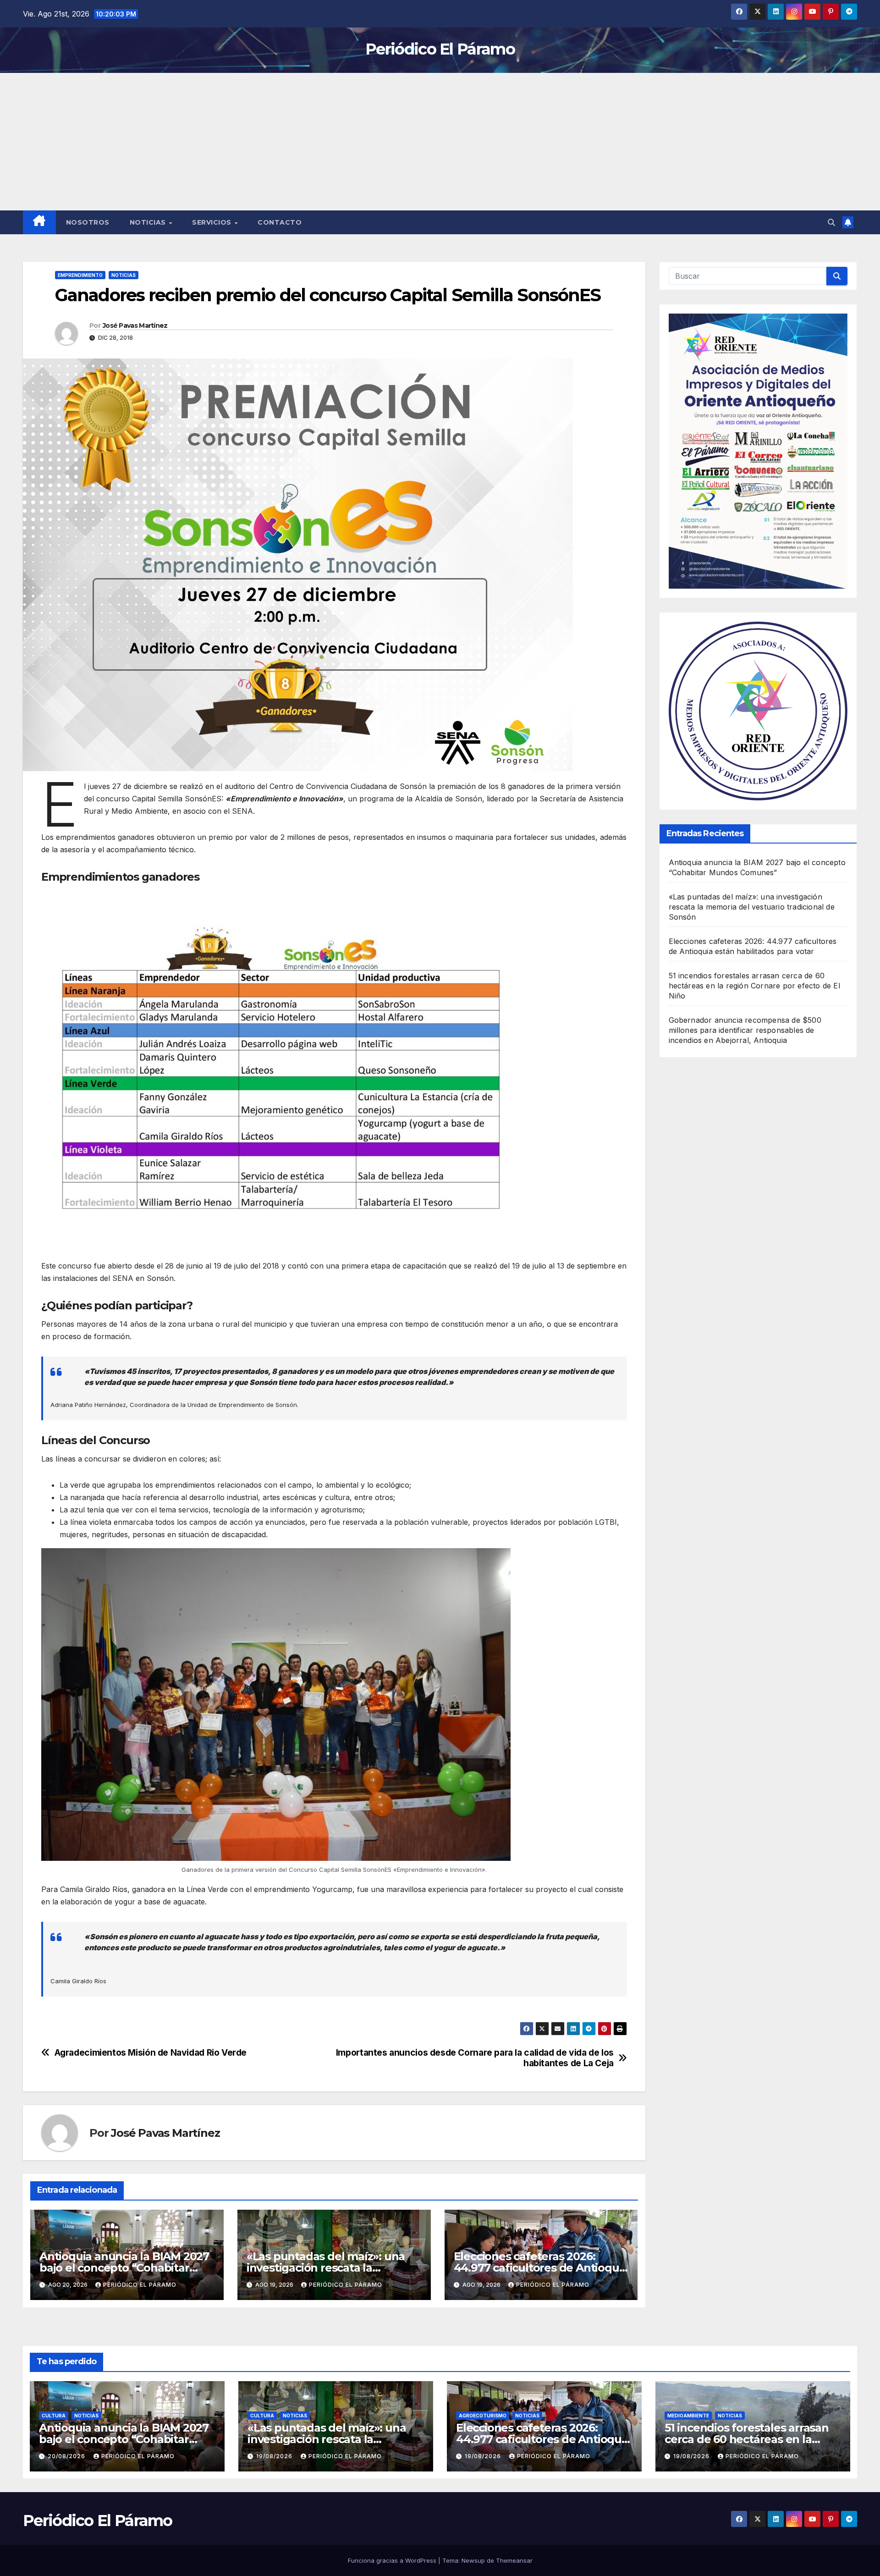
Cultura (54, 2416)
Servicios (213, 222)
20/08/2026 (67, 2456)
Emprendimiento (80, 275)
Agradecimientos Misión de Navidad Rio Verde (151, 2053)
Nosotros (88, 222)
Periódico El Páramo (440, 49)
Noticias (149, 222)
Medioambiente (688, 2416)
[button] (831, 222)
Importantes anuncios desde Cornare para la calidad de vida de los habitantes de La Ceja (475, 2058)
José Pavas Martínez (135, 325)
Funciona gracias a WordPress (393, 2560)
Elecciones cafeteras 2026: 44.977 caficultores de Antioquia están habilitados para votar (541, 2268)
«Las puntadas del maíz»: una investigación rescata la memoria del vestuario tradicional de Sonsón (752, 907)
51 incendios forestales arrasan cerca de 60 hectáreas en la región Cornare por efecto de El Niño (754, 986)
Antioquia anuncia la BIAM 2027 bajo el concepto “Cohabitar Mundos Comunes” (124, 2268)
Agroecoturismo (483, 2416)
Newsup (473, 2560)
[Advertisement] (440, 142)
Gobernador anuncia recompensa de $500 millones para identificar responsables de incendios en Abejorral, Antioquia (745, 1030)
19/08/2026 (275, 2456)
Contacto (280, 222)
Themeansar (514, 2560)
